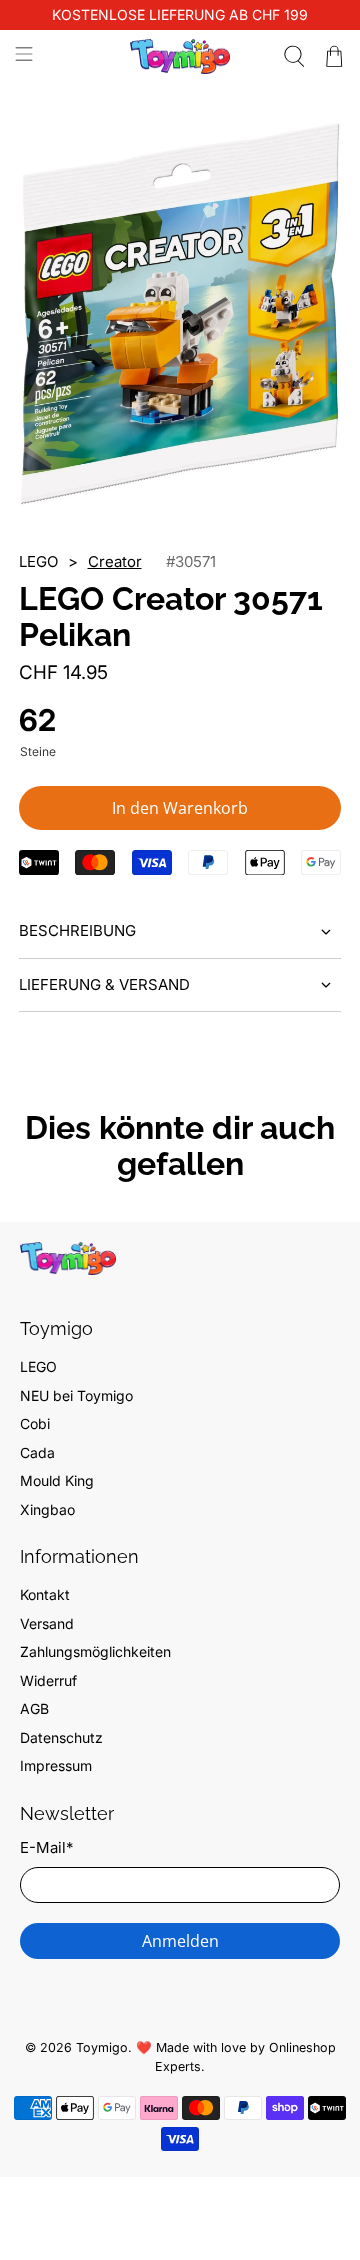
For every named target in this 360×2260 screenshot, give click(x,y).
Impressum (56, 1765)
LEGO (38, 1366)
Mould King (57, 1480)
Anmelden (180, 1941)
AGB (34, 1708)
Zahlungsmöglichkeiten (95, 1651)
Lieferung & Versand (104, 984)
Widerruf (48, 1680)
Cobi (35, 1423)
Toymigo (102, 2047)
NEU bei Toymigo (76, 1395)
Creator (115, 561)
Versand (47, 1623)
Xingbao (47, 1509)
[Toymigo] (180, 56)
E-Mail (46, 1847)
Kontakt (45, 1594)
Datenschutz (61, 1737)
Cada (37, 1452)
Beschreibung (77, 930)
